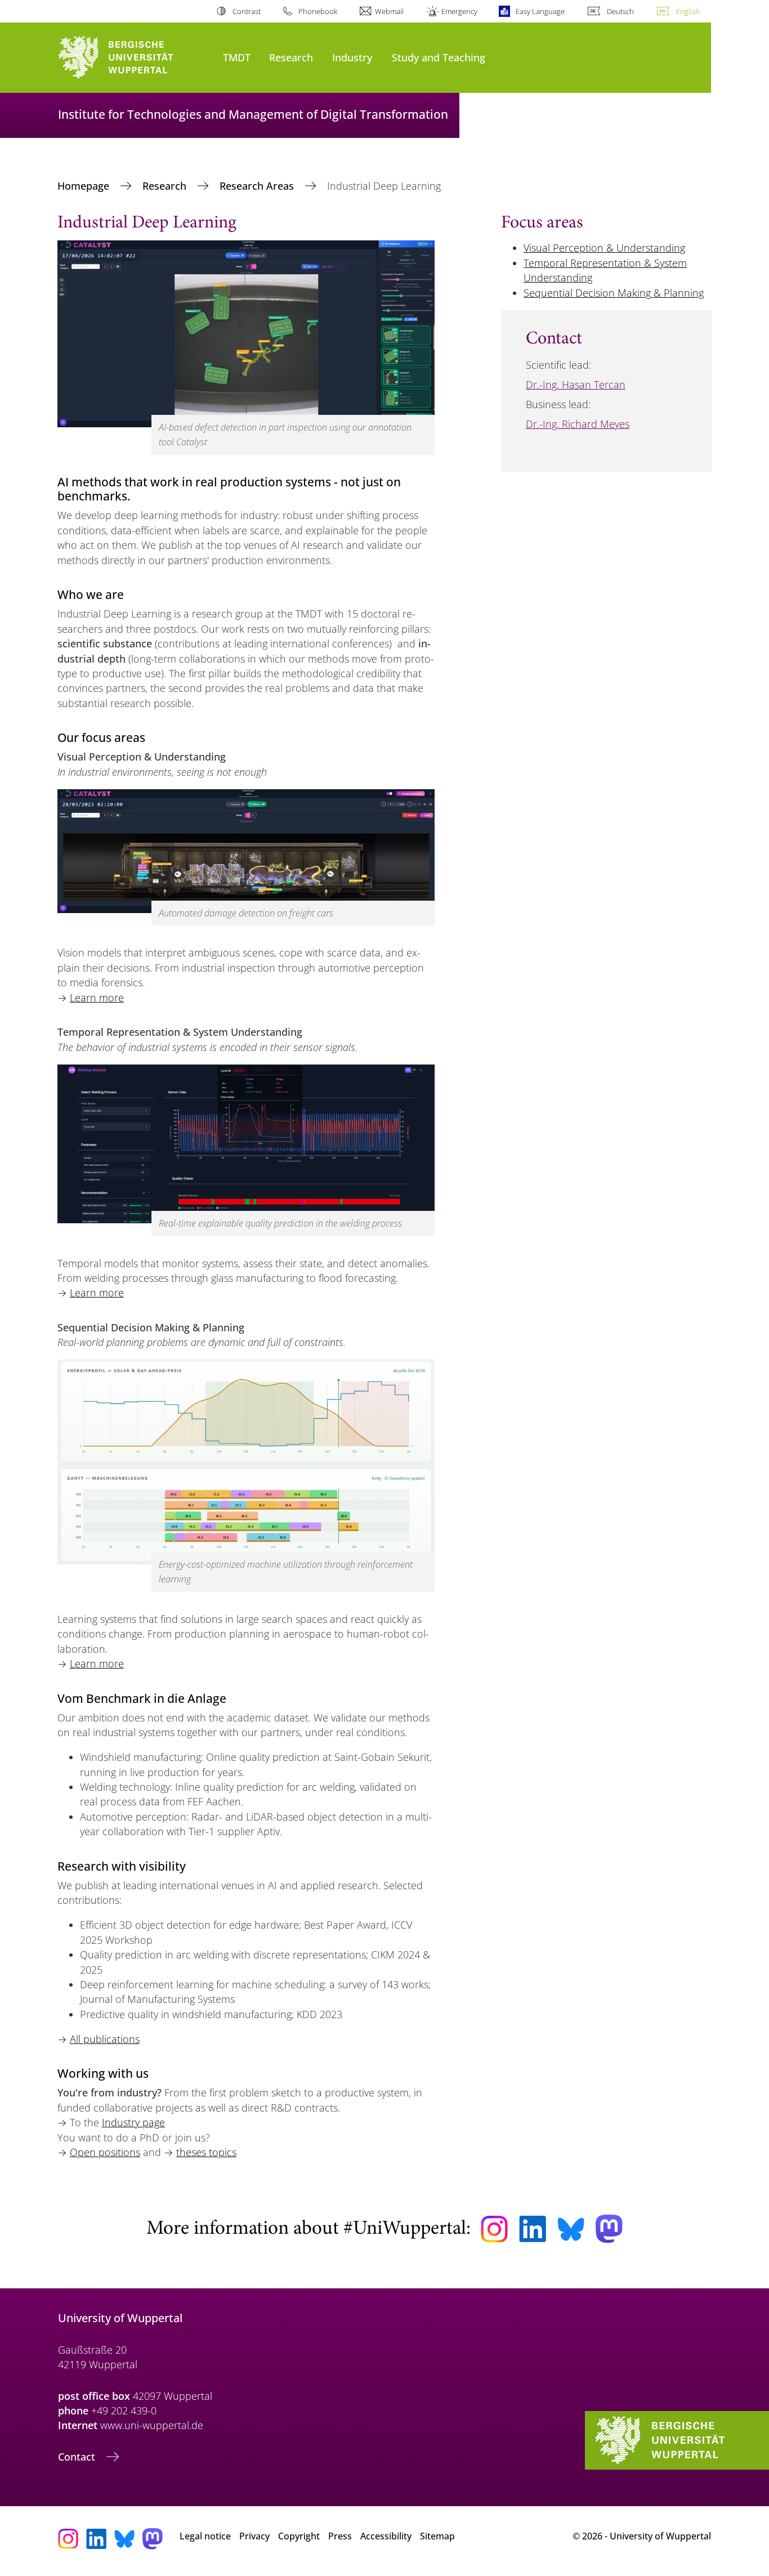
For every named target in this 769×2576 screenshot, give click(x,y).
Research (291, 57)
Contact (78, 2457)
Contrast (246, 11)
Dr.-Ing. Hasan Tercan (576, 384)
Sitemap (437, 2536)
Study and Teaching (439, 57)
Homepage (85, 186)
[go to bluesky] (571, 2229)
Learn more (97, 998)
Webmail (389, 11)
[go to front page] (135, 58)
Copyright (299, 2536)
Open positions (105, 2152)
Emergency (459, 11)
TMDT (237, 57)
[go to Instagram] (494, 2229)
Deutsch (620, 11)
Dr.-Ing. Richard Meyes (578, 424)
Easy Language (540, 11)
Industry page (133, 2122)
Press (340, 2536)
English (688, 11)
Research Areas (258, 186)
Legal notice (205, 2536)
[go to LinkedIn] (533, 2229)
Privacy (254, 2536)
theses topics (206, 2152)
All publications (105, 2039)
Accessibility (386, 2536)
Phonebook (318, 11)
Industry (352, 57)
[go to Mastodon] (609, 2229)
